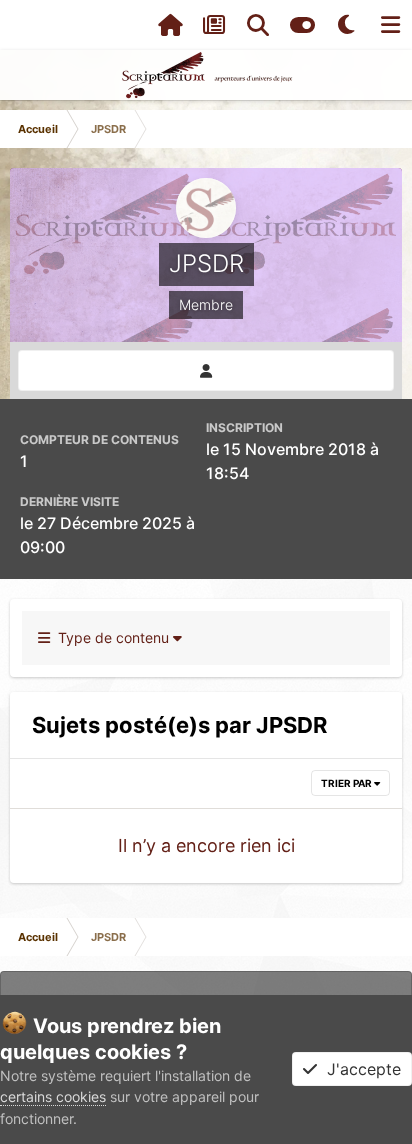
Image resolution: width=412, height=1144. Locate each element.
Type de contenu (111, 637)
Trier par (347, 783)
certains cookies (53, 1096)
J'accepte (359, 1069)
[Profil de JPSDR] (206, 371)
